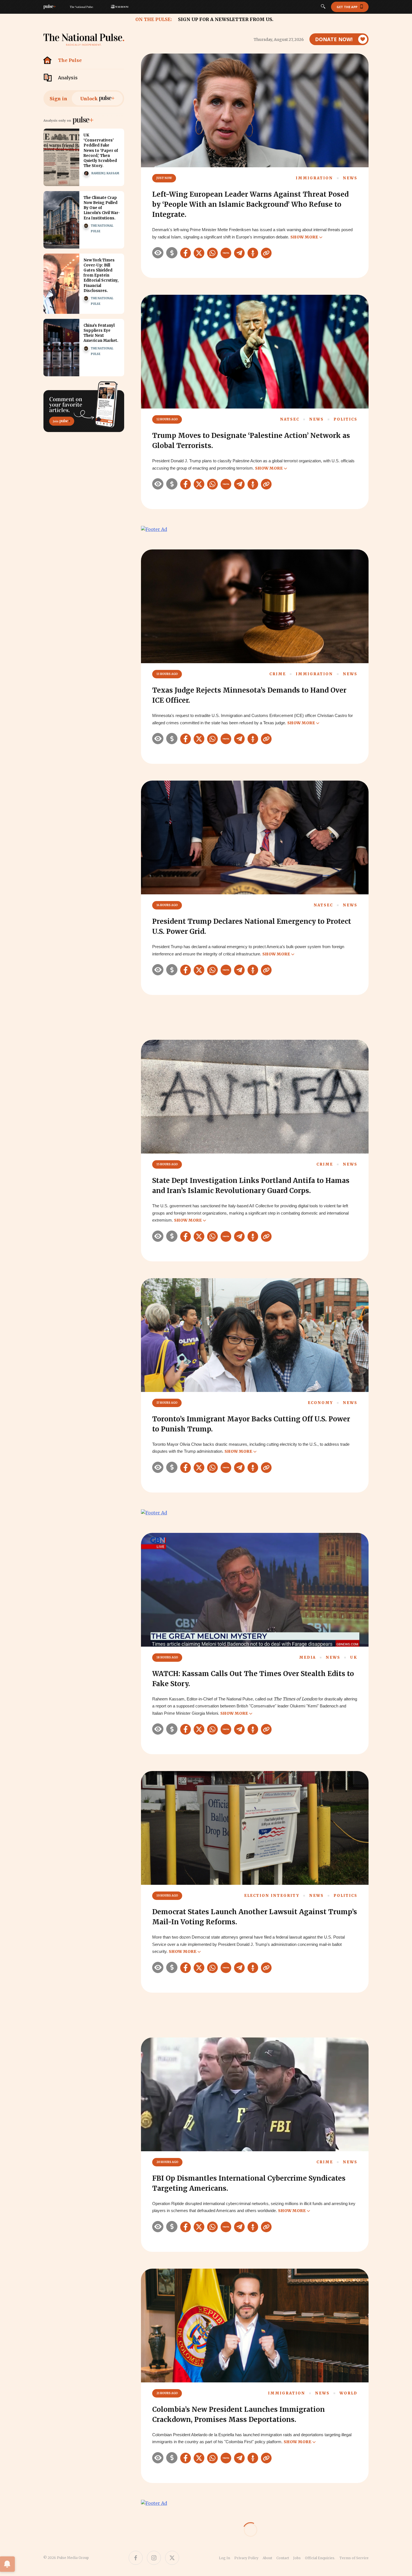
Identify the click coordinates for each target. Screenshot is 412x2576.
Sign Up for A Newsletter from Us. (226, 19)
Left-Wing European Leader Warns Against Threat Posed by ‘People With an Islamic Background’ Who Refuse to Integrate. (250, 204)
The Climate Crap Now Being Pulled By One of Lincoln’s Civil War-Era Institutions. (102, 208)
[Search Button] (323, 7)
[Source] (158, 253)
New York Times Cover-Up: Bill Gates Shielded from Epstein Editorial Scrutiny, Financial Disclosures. (101, 275)
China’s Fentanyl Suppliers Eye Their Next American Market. (101, 333)
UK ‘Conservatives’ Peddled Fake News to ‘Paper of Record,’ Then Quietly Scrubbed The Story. (101, 150)
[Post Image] (61, 157)
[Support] (172, 253)
